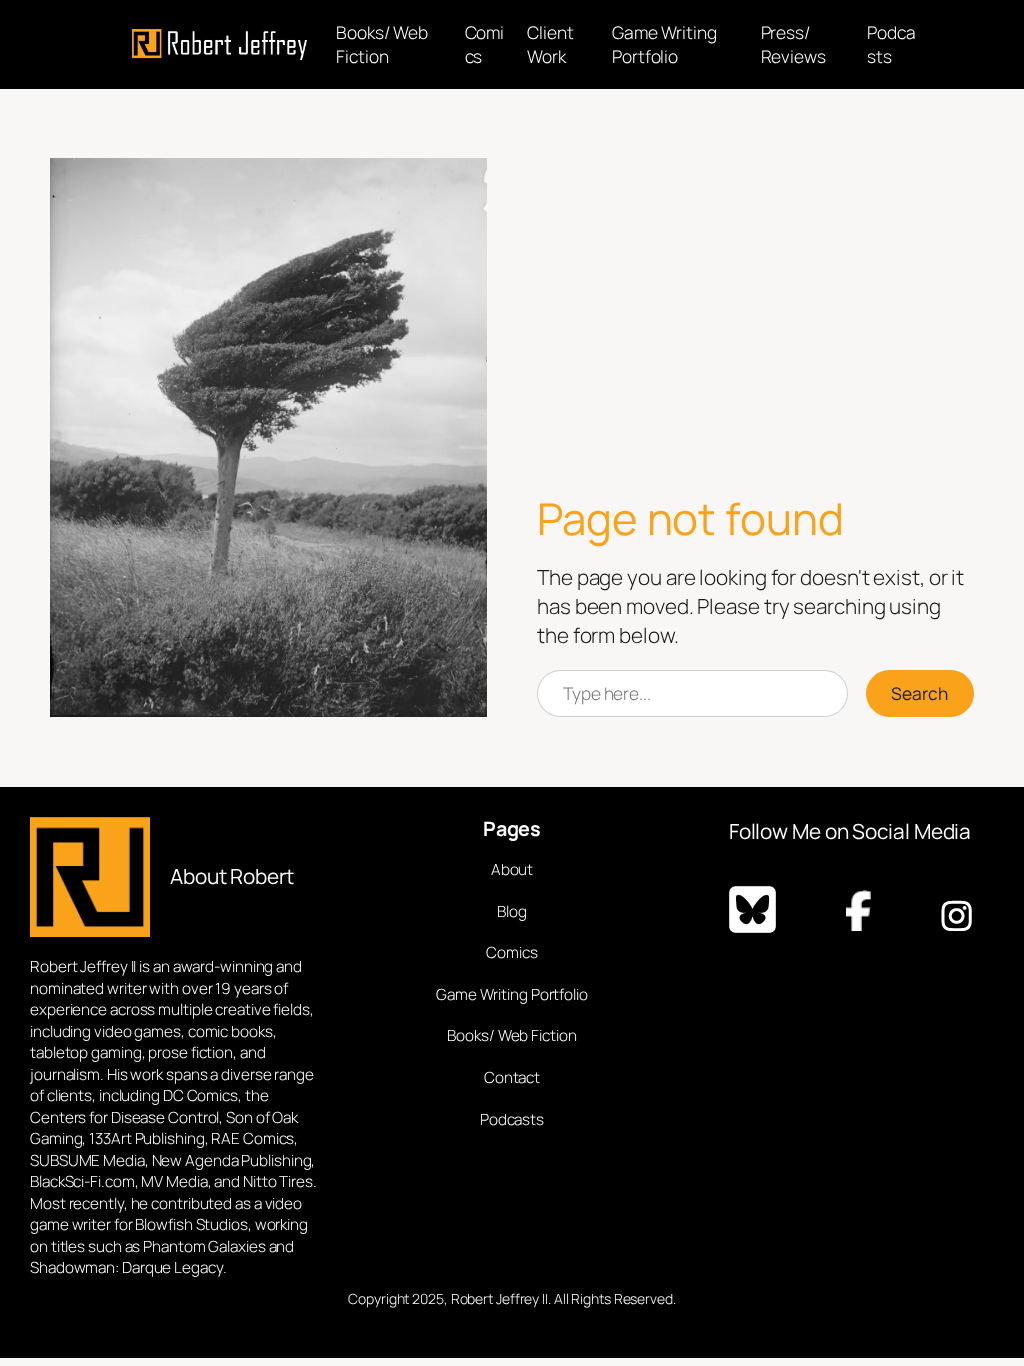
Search (919, 693)
